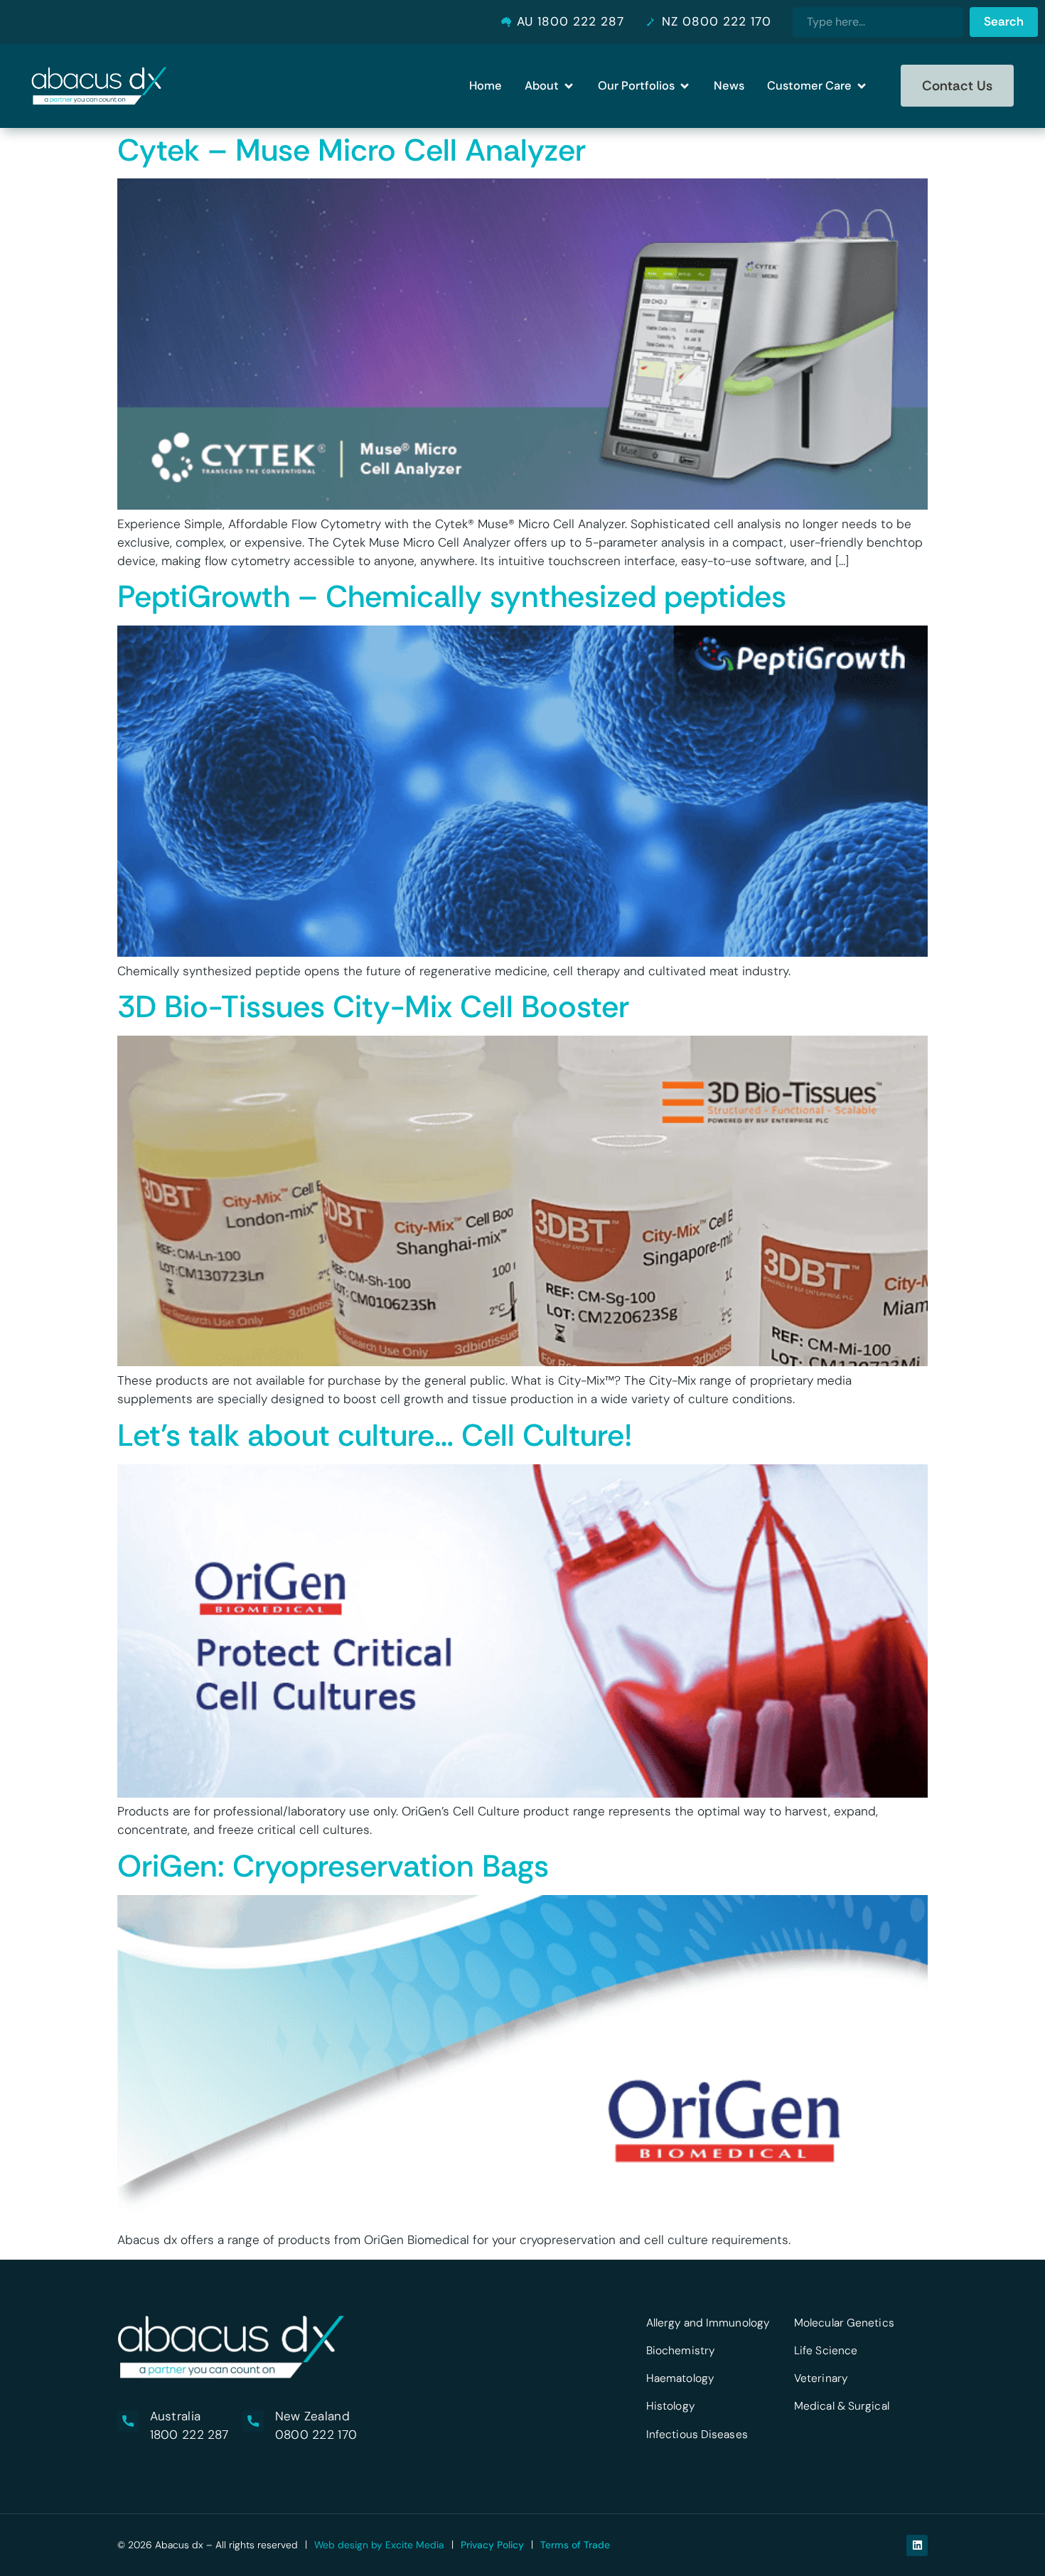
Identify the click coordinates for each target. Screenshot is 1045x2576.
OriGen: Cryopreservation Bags (333, 1866)
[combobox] (878, 22)
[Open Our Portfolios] (685, 86)
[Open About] (569, 86)
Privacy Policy (492, 2545)
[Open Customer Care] (862, 86)
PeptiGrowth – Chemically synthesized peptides (452, 596)
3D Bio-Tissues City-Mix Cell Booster (373, 1007)
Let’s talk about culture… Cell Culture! (375, 1435)
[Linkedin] (917, 2545)
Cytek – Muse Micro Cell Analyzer (352, 150)
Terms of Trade (575, 2545)
